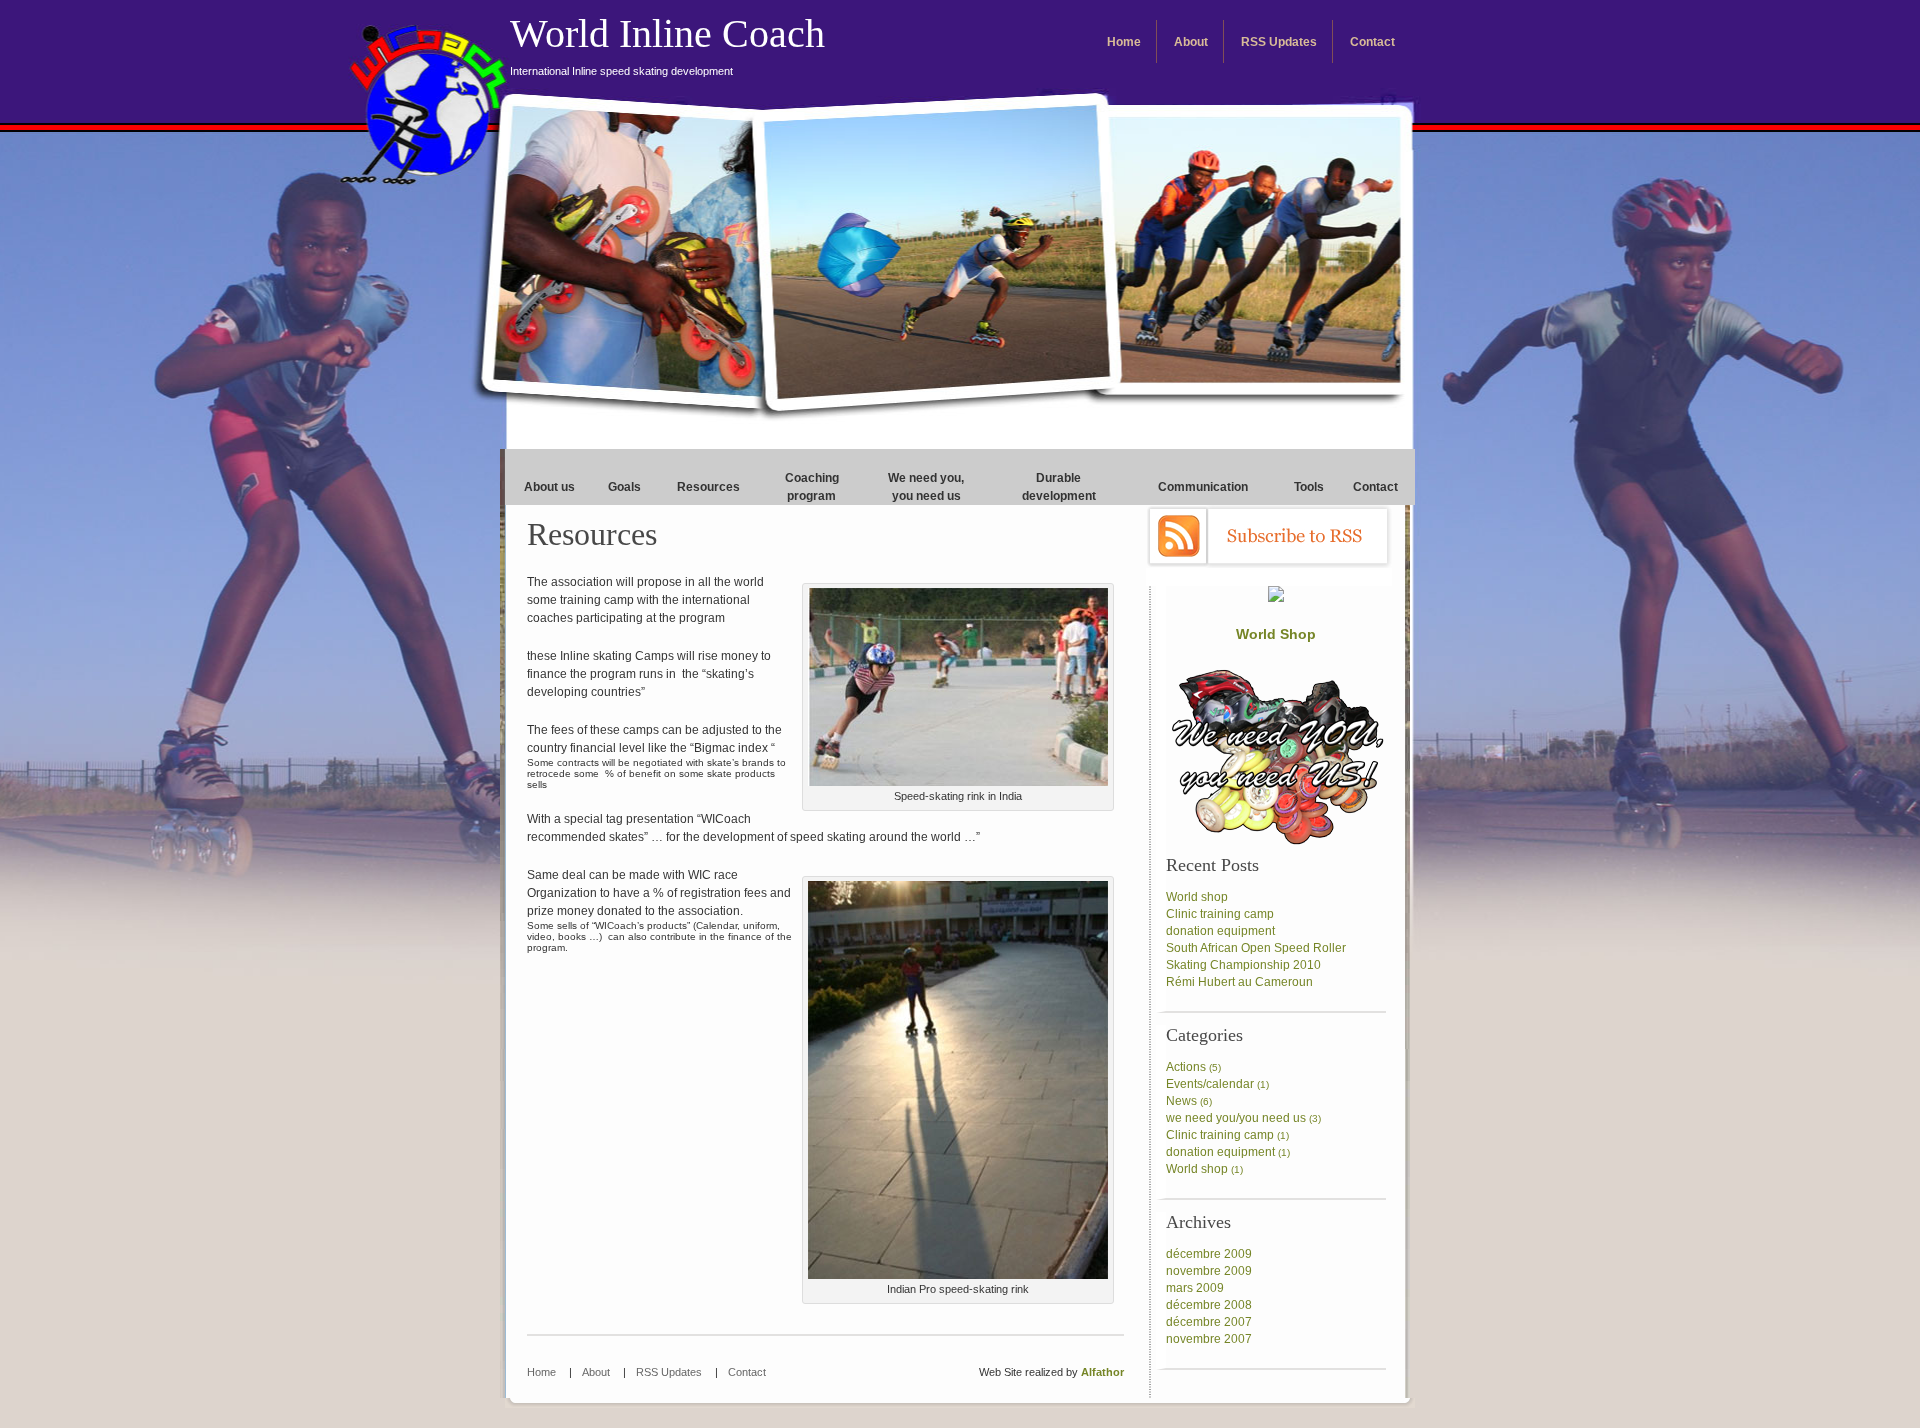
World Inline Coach (667, 44)
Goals (624, 487)
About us (549, 487)
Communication (1203, 487)
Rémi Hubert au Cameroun (1239, 982)
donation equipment (1220, 931)
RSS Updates (1279, 42)
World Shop (1276, 634)
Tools (1309, 487)
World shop (1197, 897)
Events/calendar (1210, 1084)
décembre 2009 (1209, 1254)
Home (1124, 42)
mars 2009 (1195, 1288)
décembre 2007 (1209, 1322)
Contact (1372, 42)
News (1181, 1101)
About (1191, 42)
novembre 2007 (1209, 1339)
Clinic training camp (1220, 914)
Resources (708, 487)
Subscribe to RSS (1269, 536)
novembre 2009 (1209, 1271)
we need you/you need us (1236, 1118)
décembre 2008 (1209, 1305)
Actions (1186, 1067)
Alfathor (1102, 1372)
